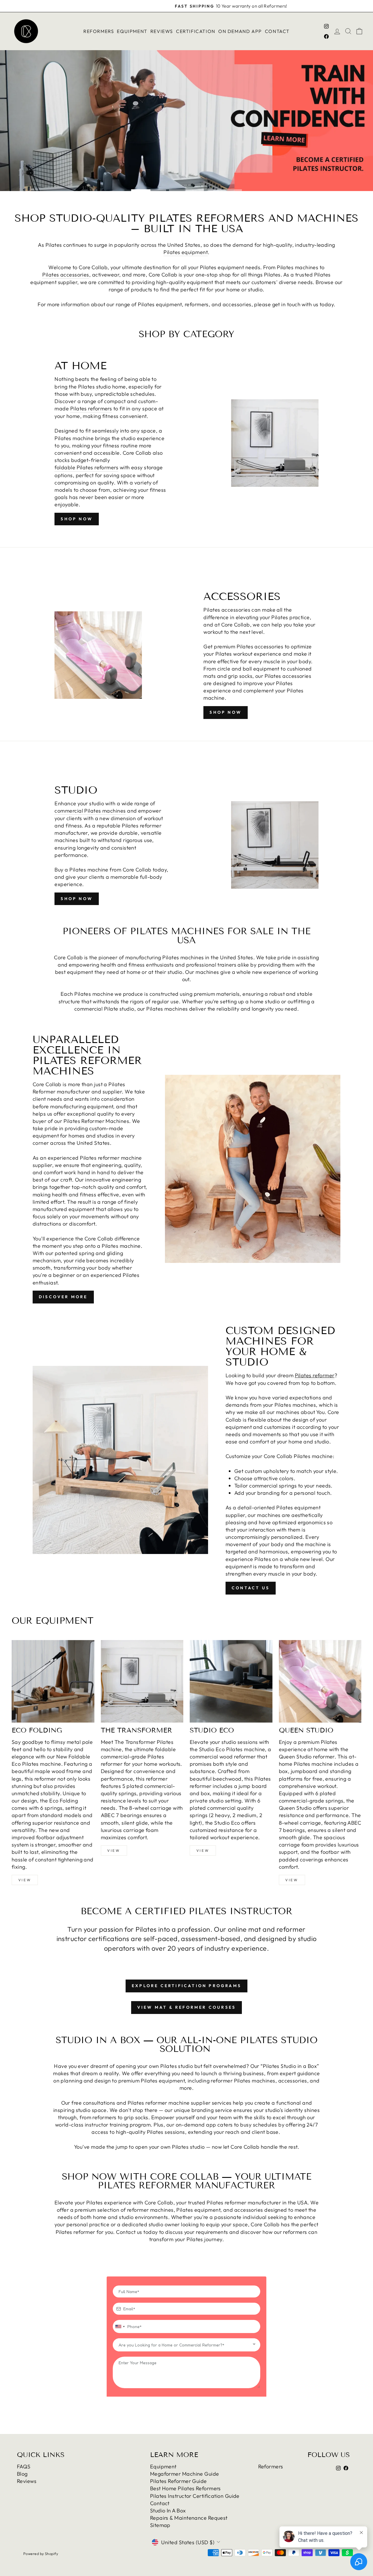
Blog (22, 2474)
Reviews (162, 31)
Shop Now (77, 519)
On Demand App (240, 31)
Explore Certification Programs (186, 1986)
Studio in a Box (168, 2511)
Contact (277, 31)
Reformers (99, 31)
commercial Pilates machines (90, 811)
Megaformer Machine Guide (185, 2474)
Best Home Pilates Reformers (185, 2488)
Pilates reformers (91, 408)
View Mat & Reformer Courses (186, 2007)
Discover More (63, 1297)
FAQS (24, 2466)
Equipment (132, 31)
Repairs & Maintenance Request (189, 2518)
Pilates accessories (66, 275)
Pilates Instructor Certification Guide (195, 2496)
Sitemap (160, 2525)
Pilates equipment (186, 252)
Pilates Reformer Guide (178, 2481)
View (25, 1880)
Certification (196, 31)
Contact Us (251, 1588)
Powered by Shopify (41, 2554)
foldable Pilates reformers (86, 467)
